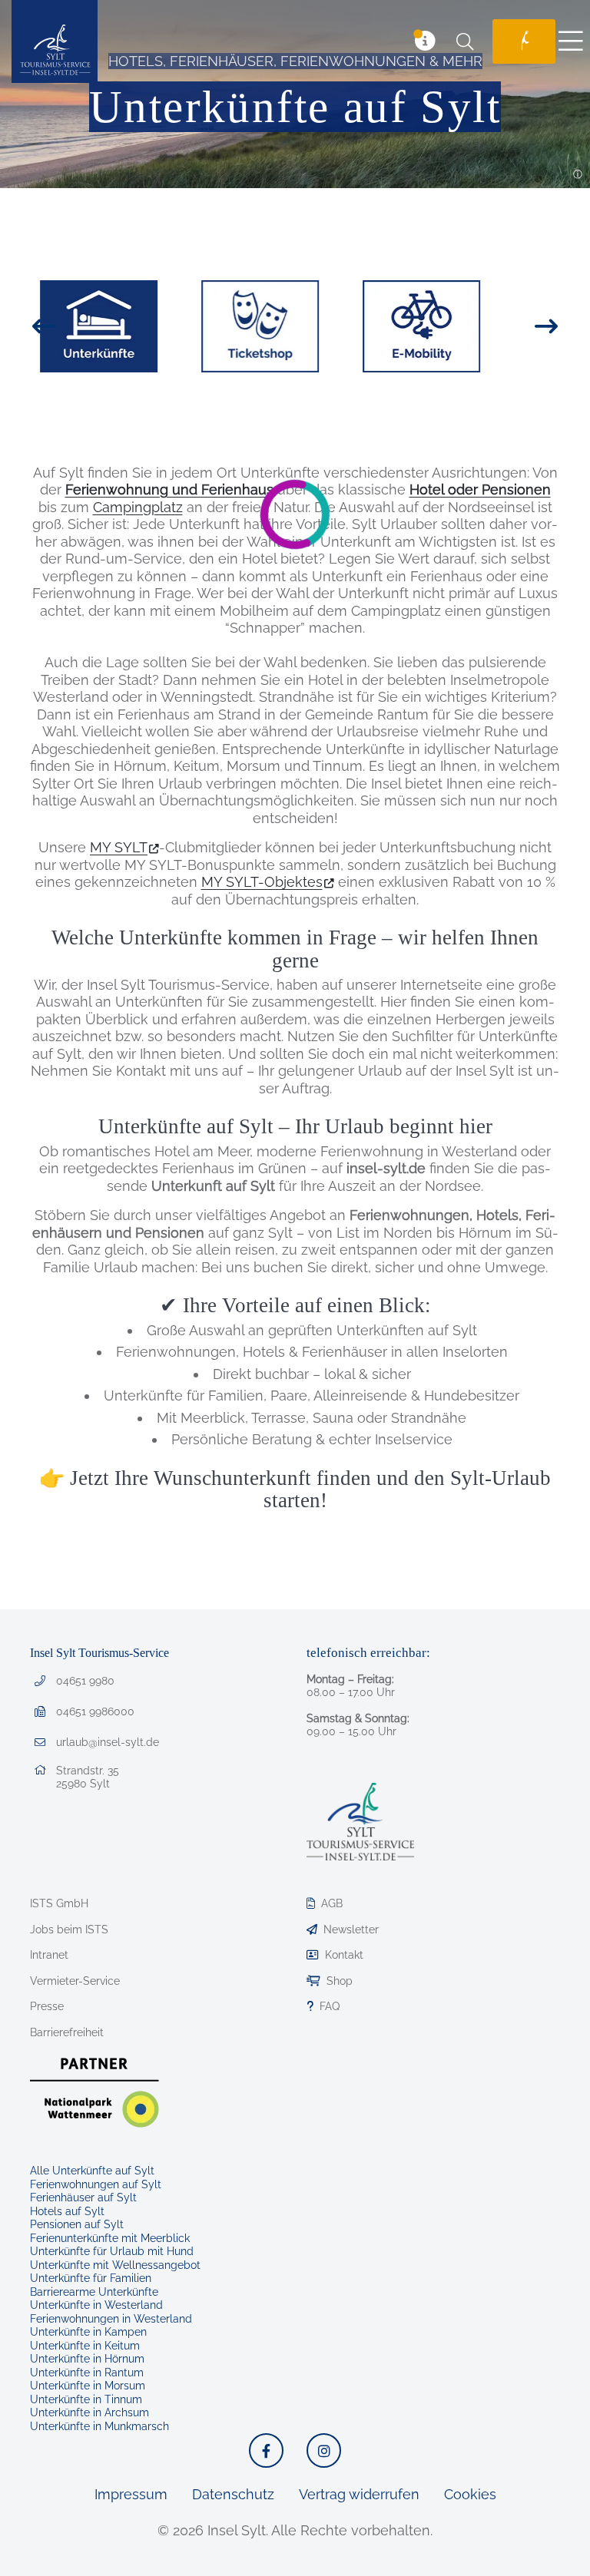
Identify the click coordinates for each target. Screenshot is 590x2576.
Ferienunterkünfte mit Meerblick (110, 2238)
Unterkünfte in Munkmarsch (99, 2426)
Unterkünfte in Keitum (85, 2346)
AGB (332, 1903)
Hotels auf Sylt (67, 2211)
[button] (578, 175)
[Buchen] (524, 41)
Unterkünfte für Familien (91, 2278)
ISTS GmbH (59, 1903)
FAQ (330, 2006)
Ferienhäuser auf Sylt (83, 2197)
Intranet (49, 1955)
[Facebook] (266, 2450)
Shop (340, 1981)
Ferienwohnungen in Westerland (111, 2319)
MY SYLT (119, 847)
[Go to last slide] (71, 326)
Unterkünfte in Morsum (88, 2386)
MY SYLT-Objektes (262, 882)
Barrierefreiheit (67, 2032)
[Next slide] (519, 326)
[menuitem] (518, 41)
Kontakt (344, 1955)
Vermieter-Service (75, 1981)
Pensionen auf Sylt (77, 2224)
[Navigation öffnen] (571, 41)
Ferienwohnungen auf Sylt (96, 2184)
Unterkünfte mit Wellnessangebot (115, 2265)
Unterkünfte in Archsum (89, 2412)
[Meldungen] (425, 41)
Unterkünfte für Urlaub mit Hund (112, 2251)
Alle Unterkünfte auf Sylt (92, 2171)
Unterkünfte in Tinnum (86, 2399)
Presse (47, 2006)
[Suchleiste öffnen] (465, 41)
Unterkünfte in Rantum (87, 2373)
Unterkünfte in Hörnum (87, 2359)
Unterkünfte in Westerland (96, 2305)
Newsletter (351, 1930)
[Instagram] (324, 2450)
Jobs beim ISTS (69, 1930)
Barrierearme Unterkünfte (94, 2292)
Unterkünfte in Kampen (88, 2332)
